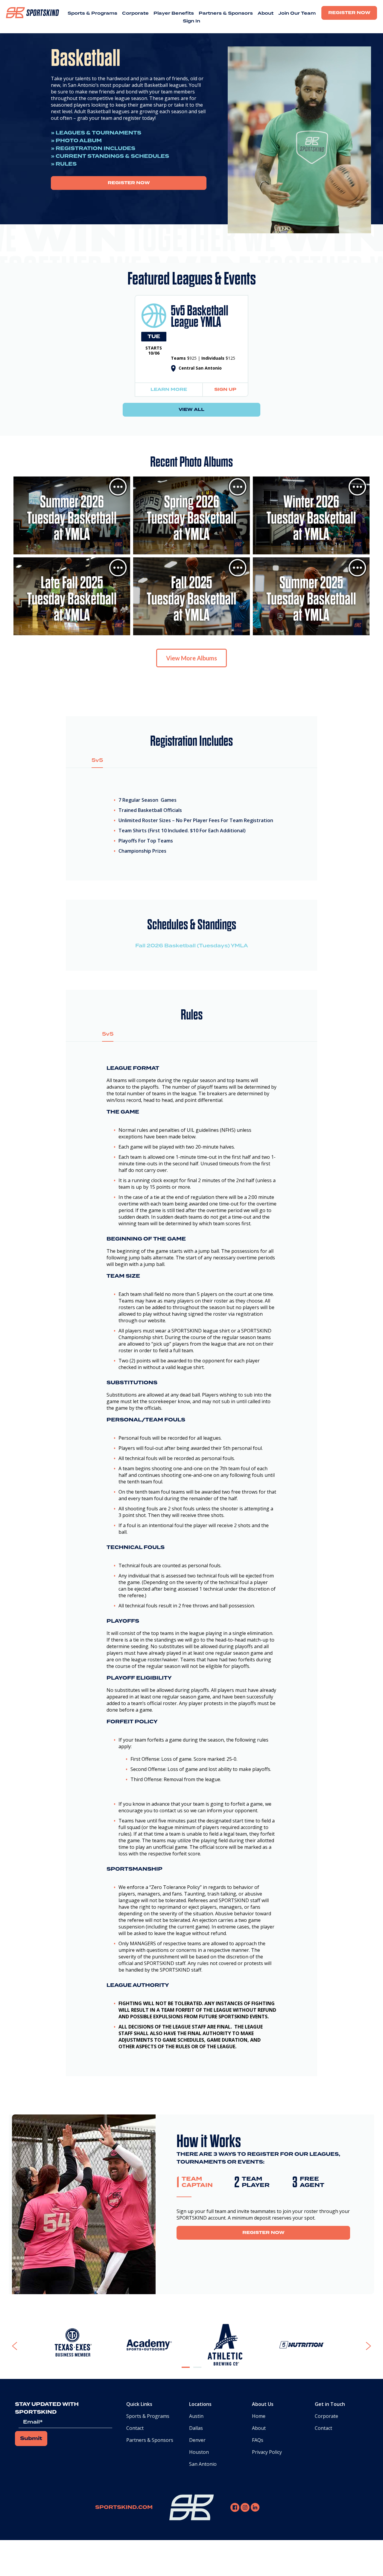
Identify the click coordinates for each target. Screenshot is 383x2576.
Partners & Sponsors (226, 13)
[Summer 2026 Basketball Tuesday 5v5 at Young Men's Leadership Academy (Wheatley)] (72, 515)
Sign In (191, 21)
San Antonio (203, 2464)
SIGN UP (225, 390)
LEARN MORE (169, 390)
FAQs (258, 2440)
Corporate (135, 13)
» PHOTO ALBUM (76, 141)
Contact (135, 2428)
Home (259, 2416)
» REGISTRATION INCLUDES (93, 149)
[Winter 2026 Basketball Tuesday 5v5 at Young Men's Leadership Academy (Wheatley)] (311, 515)
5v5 (97, 760)
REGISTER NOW (129, 183)
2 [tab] (197, 2372)
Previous (29, 2346)
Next (360, 2346)
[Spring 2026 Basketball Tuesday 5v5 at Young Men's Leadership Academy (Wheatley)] (191, 515)
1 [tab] (186, 2372)
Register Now (349, 13)
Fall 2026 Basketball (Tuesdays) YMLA (192, 946)
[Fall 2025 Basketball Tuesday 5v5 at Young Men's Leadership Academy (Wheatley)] (191, 596)
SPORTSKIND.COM (124, 2507)
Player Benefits (174, 13)
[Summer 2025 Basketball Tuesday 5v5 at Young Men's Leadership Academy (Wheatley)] (311, 596)
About (266, 13)
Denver (197, 2440)
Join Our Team (297, 13)
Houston (199, 2452)
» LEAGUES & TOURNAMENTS (96, 133)
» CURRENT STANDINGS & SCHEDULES (110, 156)
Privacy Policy (267, 2452)
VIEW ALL (191, 410)
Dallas (196, 2428)
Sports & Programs (92, 13)
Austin (196, 2416)
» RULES (64, 164)
